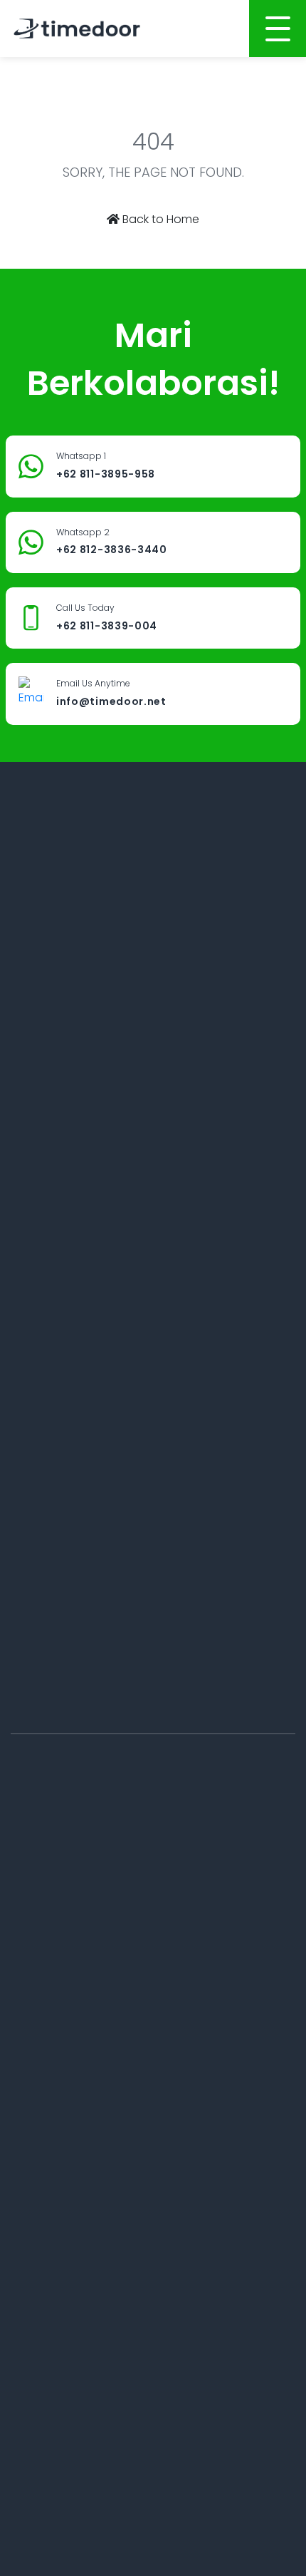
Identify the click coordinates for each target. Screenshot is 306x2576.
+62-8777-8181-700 (73, 1767)
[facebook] (76, 882)
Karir (22, 2009)
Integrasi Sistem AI (57, 2265)
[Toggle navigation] (278, 29)
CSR (173, 1880)
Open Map (56, 1059)
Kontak (181, 1944)
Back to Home (159, 219)
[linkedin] (110, 882)
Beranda (33, 1880)
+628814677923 (65, 1314)
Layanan (33, 1944)
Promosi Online (49, 2200)
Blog (175, 1912)
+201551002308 (65, 1499)
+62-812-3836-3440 (76, 1685)
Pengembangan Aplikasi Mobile (91, 2136)
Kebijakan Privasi (206, 2009)
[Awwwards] (226, 882)
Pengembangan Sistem (71, 2168)
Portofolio (35, 1977)
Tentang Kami (46, 1912)
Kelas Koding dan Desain (74, 2297)
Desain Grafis (44, 2233)
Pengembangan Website (74, 2104)
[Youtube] (187, 882)
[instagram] (149, 882)
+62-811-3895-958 (73, 1128)
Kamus (181, 1977)
